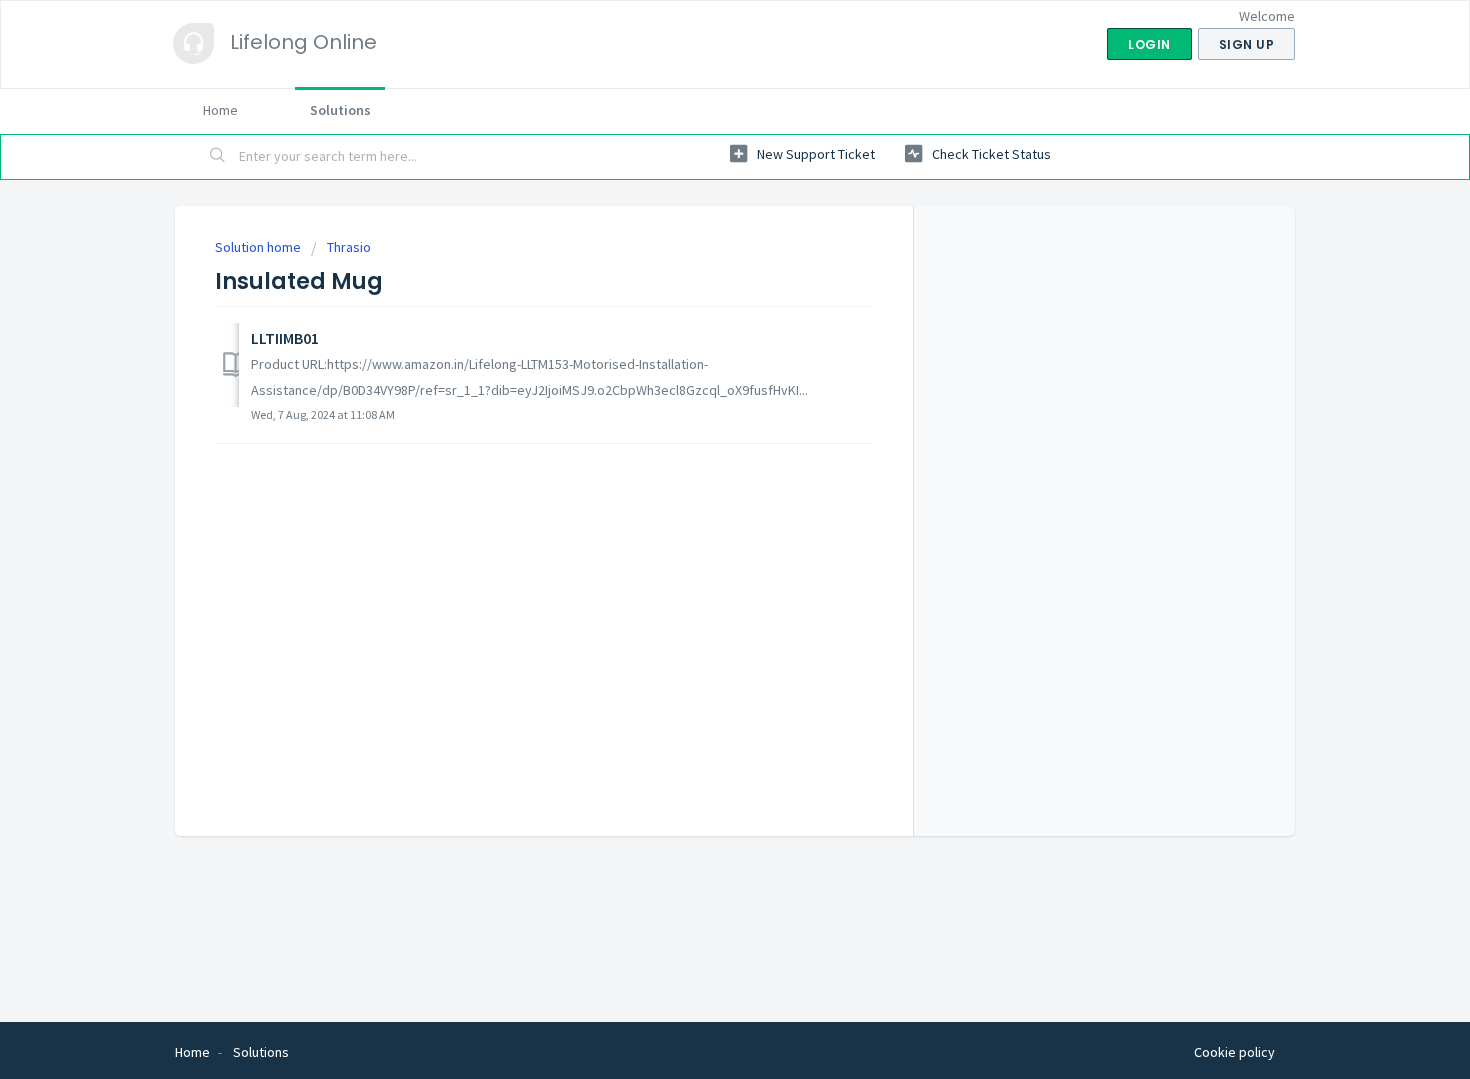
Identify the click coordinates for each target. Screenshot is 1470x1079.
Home (220, 110)
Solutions (340, 110)
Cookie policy (1234, 1052)
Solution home (259, 247)
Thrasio (349, 247)
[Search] (218, 157)
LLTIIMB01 (285, 338)
